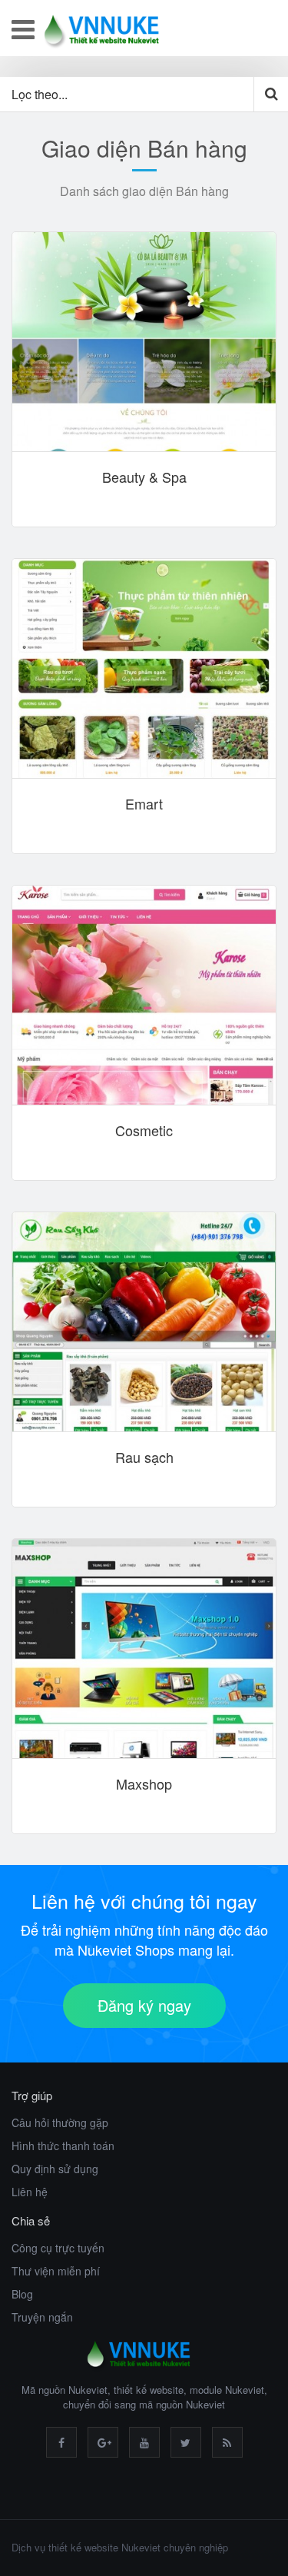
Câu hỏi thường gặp (60, 2122)
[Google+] (103, 2442)
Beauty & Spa (144, 477)
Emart (144, 804)
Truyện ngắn (42, 2317)
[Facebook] (61, 2442)
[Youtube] (144, 2442)
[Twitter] (186, 2442)
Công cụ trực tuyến (58, 2248)
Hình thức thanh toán (63, 2146)
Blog (22, 2294)
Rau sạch (144, 1457)
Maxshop (144, 1784)
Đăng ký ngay (144, 2005)
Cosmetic (144, 1130)
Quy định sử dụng (55, 2169)
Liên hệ (30, 2192)
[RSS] (227, 2442)
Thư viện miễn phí (56, 2271)
